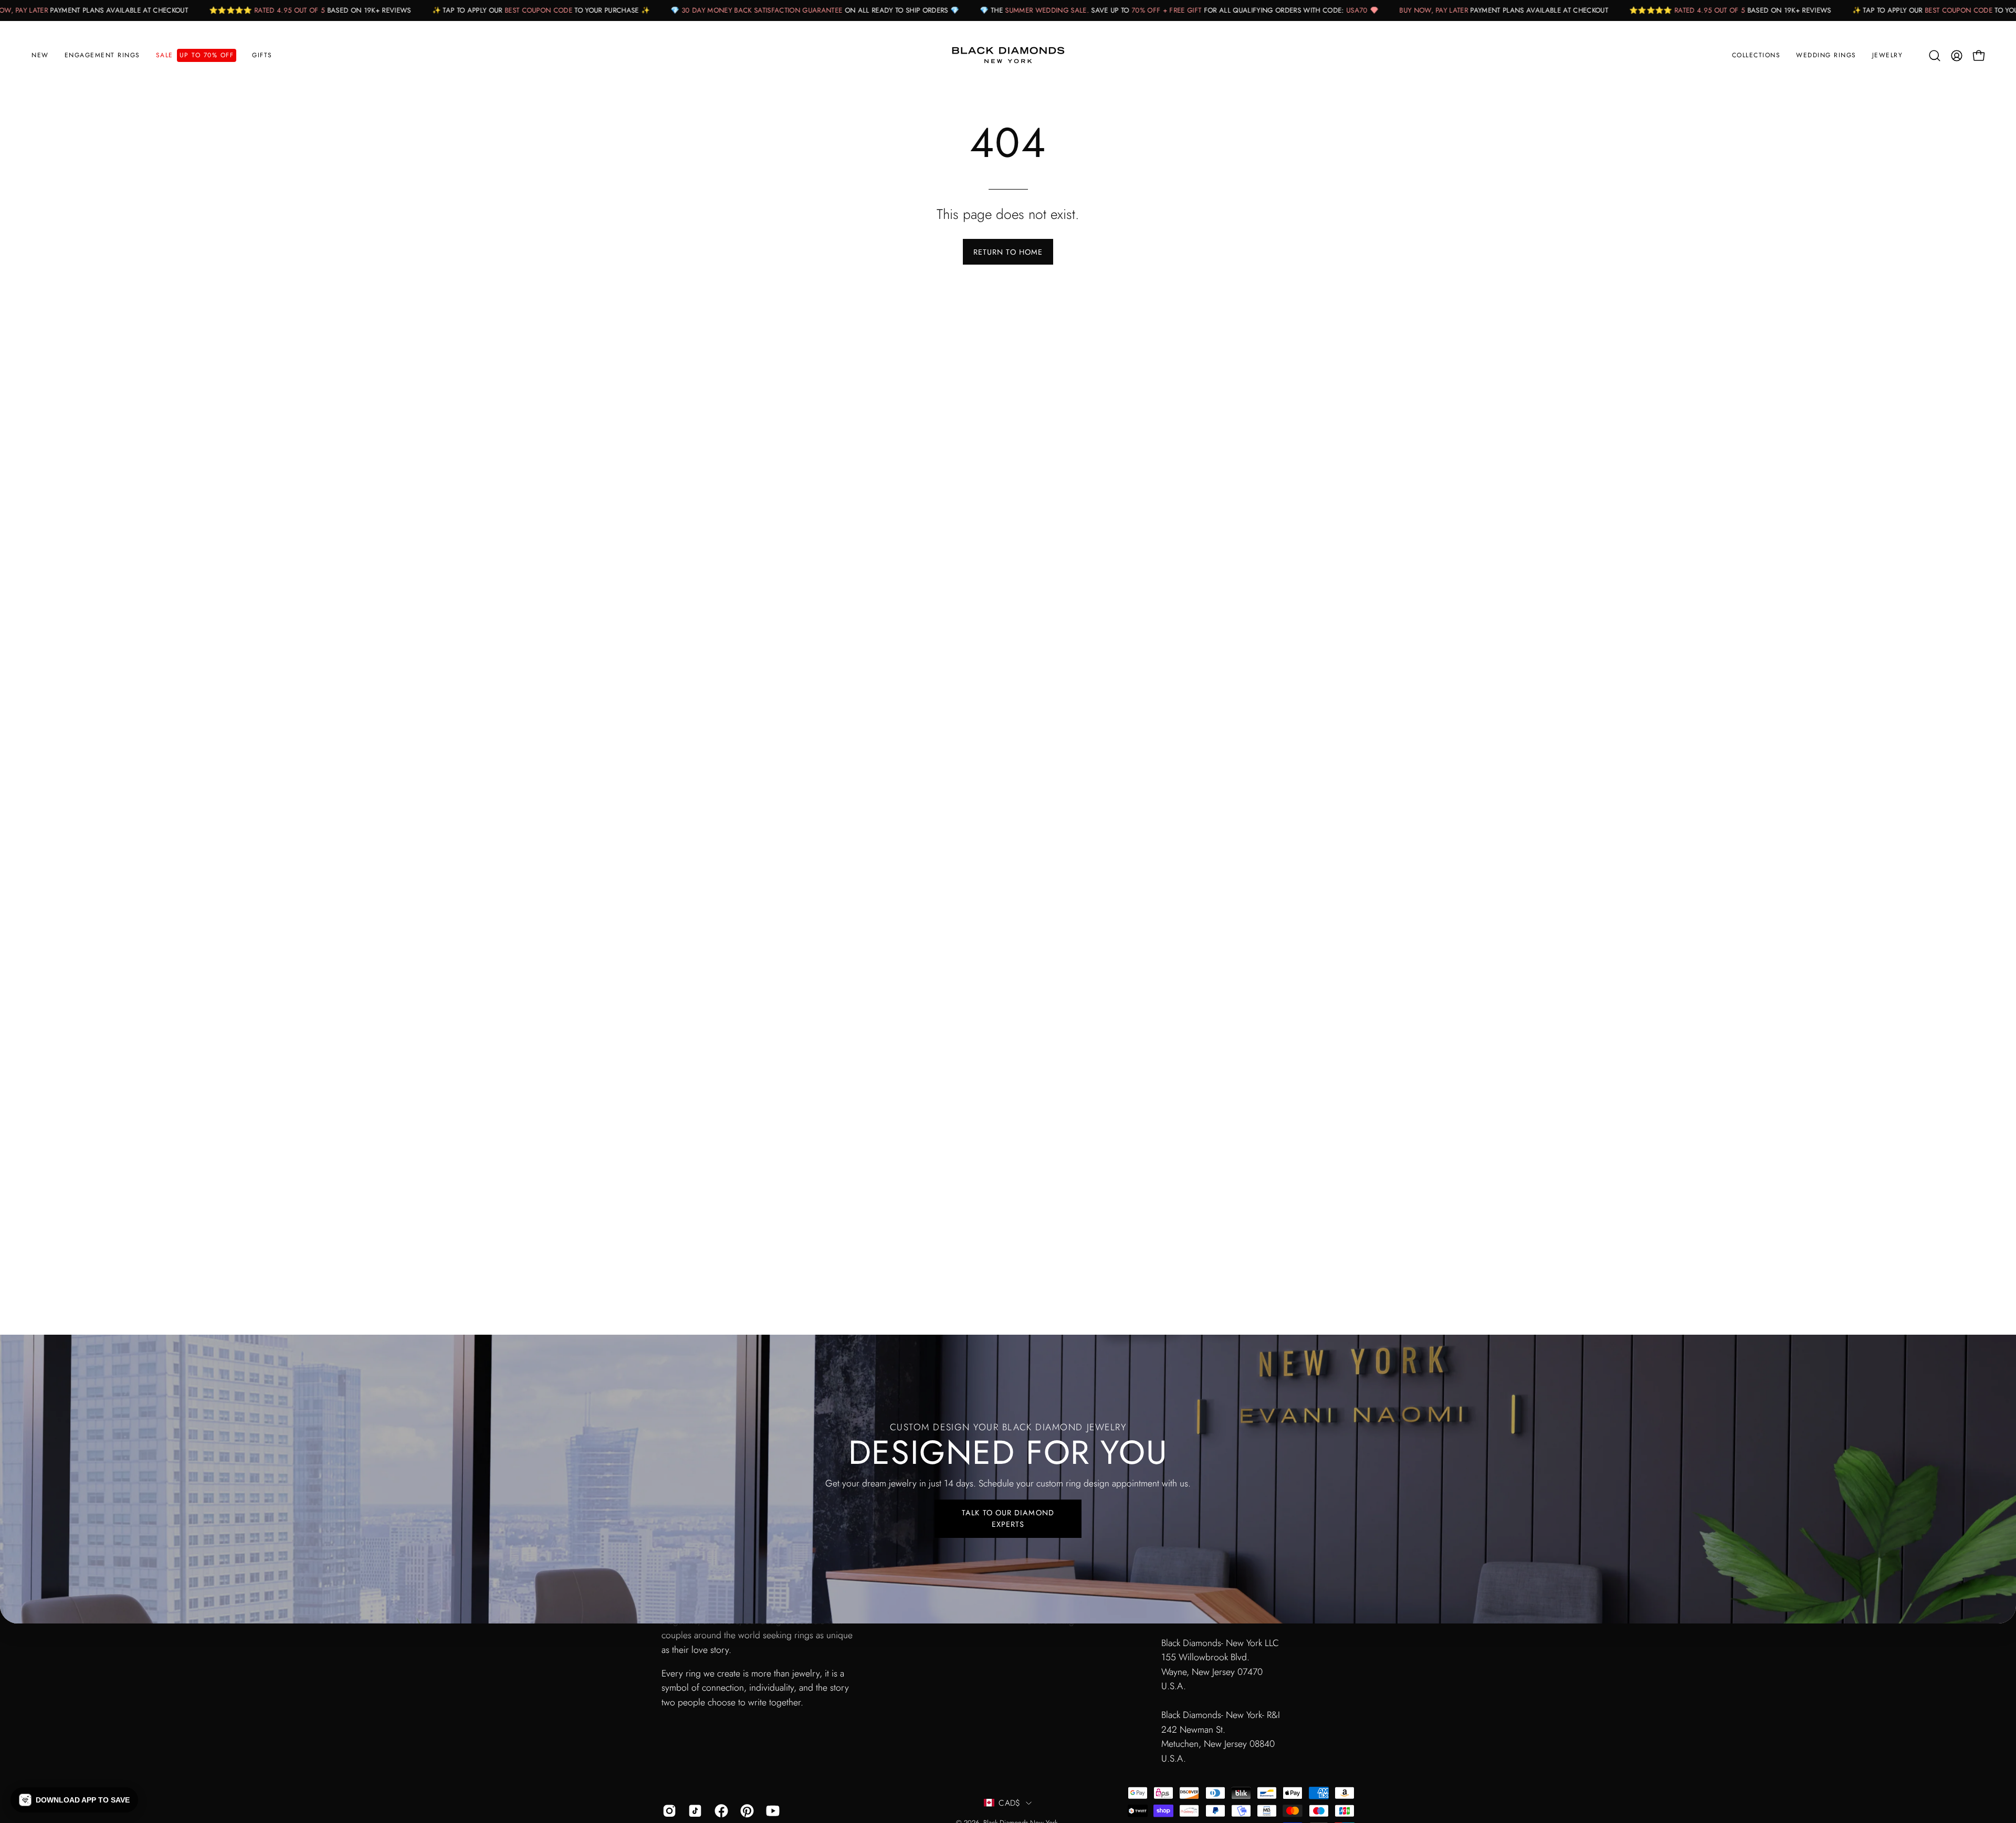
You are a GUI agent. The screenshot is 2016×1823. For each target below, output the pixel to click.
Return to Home (1008, 252)
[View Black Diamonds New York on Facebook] (720, 1811)
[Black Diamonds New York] (1008, 56)
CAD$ (1009, 1803)
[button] (102, 56)
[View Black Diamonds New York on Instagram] (668, 1811)
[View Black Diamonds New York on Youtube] (771, 1811)
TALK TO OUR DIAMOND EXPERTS (1008, 1518)
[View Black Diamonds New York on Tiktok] (693, 1811)
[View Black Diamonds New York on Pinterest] (745, 1811)
